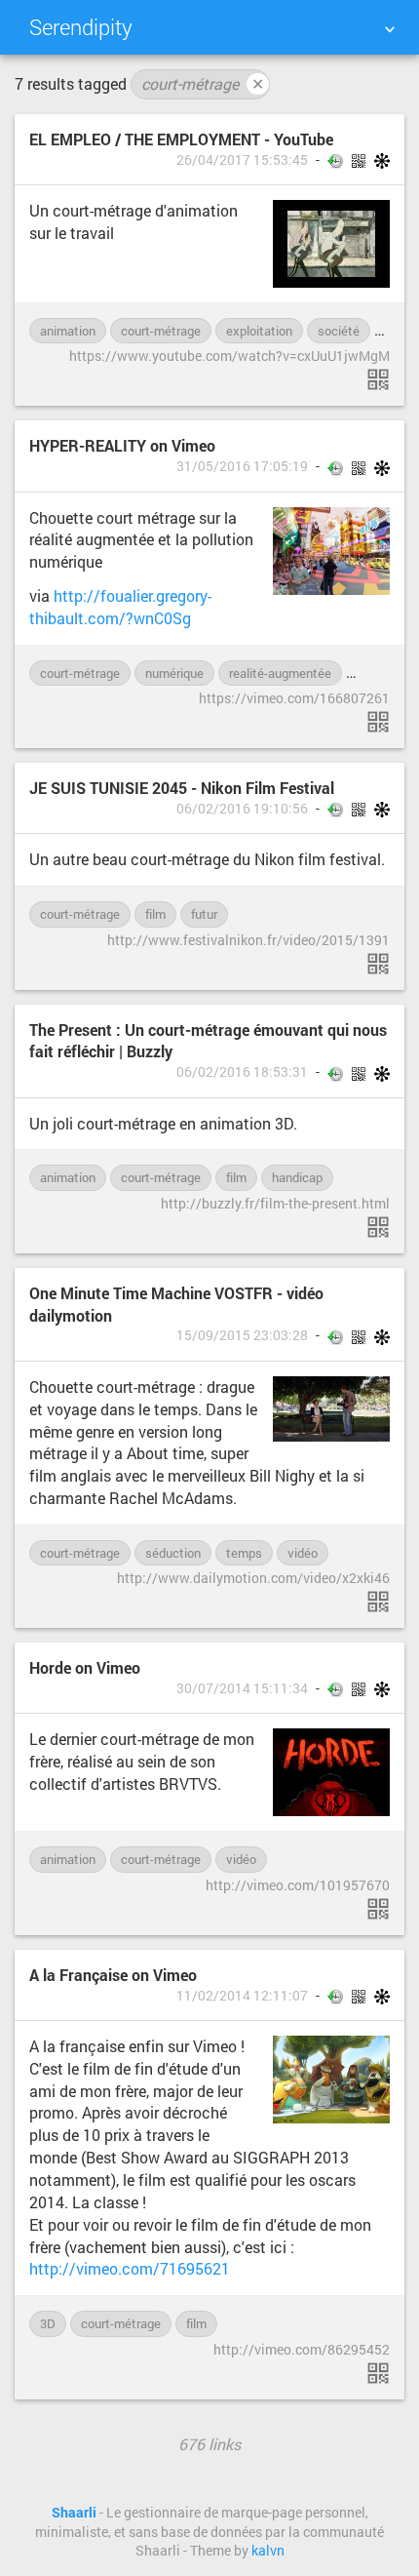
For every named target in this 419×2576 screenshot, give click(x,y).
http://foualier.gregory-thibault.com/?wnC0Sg (120, 607)
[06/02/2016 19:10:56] (378, 964)
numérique (174, 673)
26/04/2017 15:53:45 (242, 160)
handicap (297, 1177)
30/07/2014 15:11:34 (242, 1688)
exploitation (259, 331)
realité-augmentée (280, 673)
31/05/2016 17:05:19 (242, 466)
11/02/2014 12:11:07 (242, 1996)
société (339, 331)
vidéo (372, 673)
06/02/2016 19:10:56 (242, 809)
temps (244, 1553)
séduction (173, 1553)
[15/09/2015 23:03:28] (378, 1602)
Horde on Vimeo (85, 1667)
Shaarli (74, 2513)
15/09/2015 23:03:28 (242, 1335)
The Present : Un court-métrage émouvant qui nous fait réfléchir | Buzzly (208, 1041)
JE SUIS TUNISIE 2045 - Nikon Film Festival (182, 788)
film (155, 914)
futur (204, 914)
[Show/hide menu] (390, 29)
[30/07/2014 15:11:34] (378, 1909)
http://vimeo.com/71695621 (130, 2268)
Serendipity (81, 27)
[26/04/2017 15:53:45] (378, 379)
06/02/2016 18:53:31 (242, 1072)
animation (68, 331)
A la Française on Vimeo (113, 1975)
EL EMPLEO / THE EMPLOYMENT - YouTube (181, 139)
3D (48, 2323)
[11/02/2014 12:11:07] (378, 2373)
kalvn (268, 2551)
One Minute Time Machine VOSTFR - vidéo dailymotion (176, 1304)
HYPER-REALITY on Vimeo (122, 445)
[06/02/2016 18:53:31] (378, 1227)
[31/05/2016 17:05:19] (378, 722)
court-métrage (203, 83)
